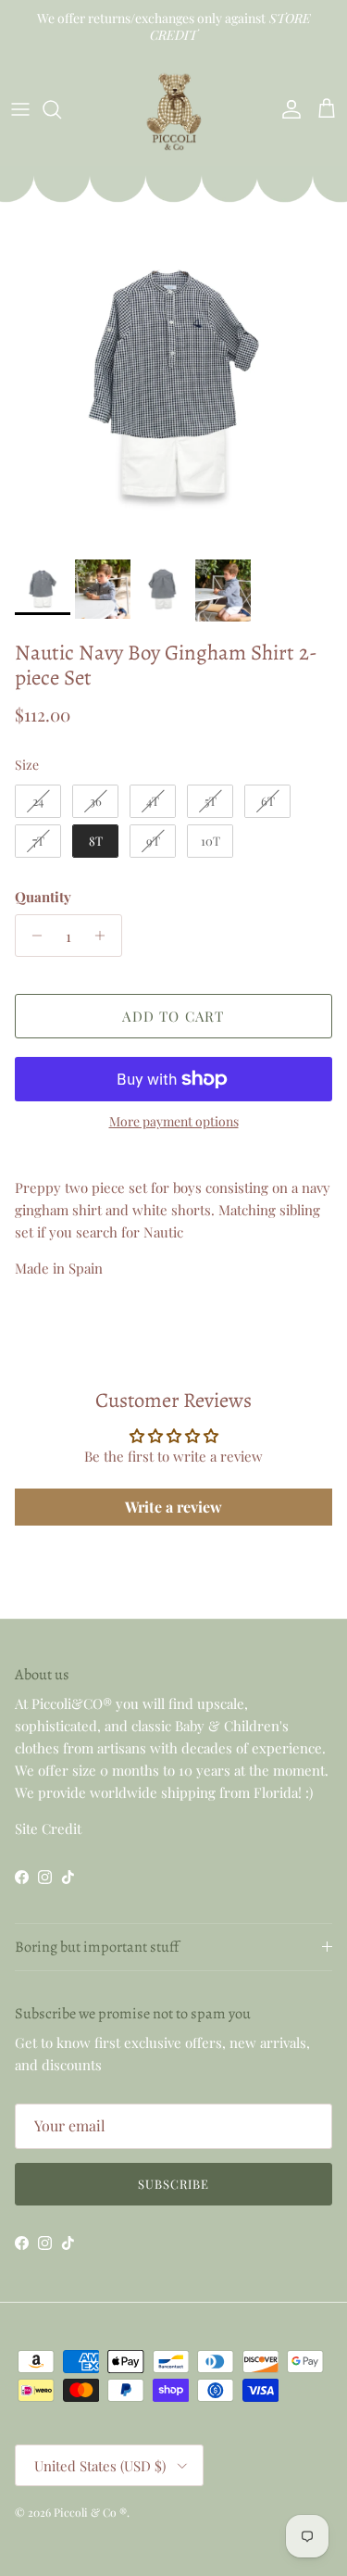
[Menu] (20, 109)
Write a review (173, 1507)
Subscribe (173, 2184)
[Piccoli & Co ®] (174, 110)
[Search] (61, 109)
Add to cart (173, 1016)
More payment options (174, 1122)
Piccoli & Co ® (90, 2512)
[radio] (38, 801)
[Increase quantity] (105, 936)
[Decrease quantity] (32, 936)
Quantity (43, 897)
